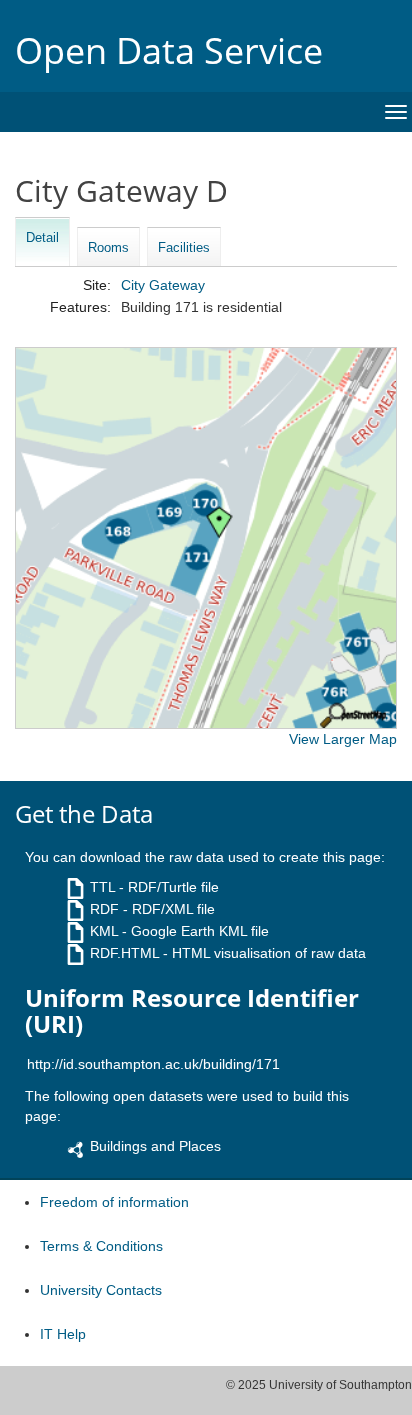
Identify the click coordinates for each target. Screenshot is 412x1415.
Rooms (108, 247)
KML (104, 931)
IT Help (63, 1334)
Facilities (184, 247)
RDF (104, 909)
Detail (42, 237)
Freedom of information (114, 1202)
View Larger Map (343, 739)
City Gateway (163, 285)
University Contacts (101, 1290)
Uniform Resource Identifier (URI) (192, 1011)
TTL (102, 887)
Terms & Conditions (101, 1246)
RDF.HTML (124, 953)
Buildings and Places (155, 1146)
